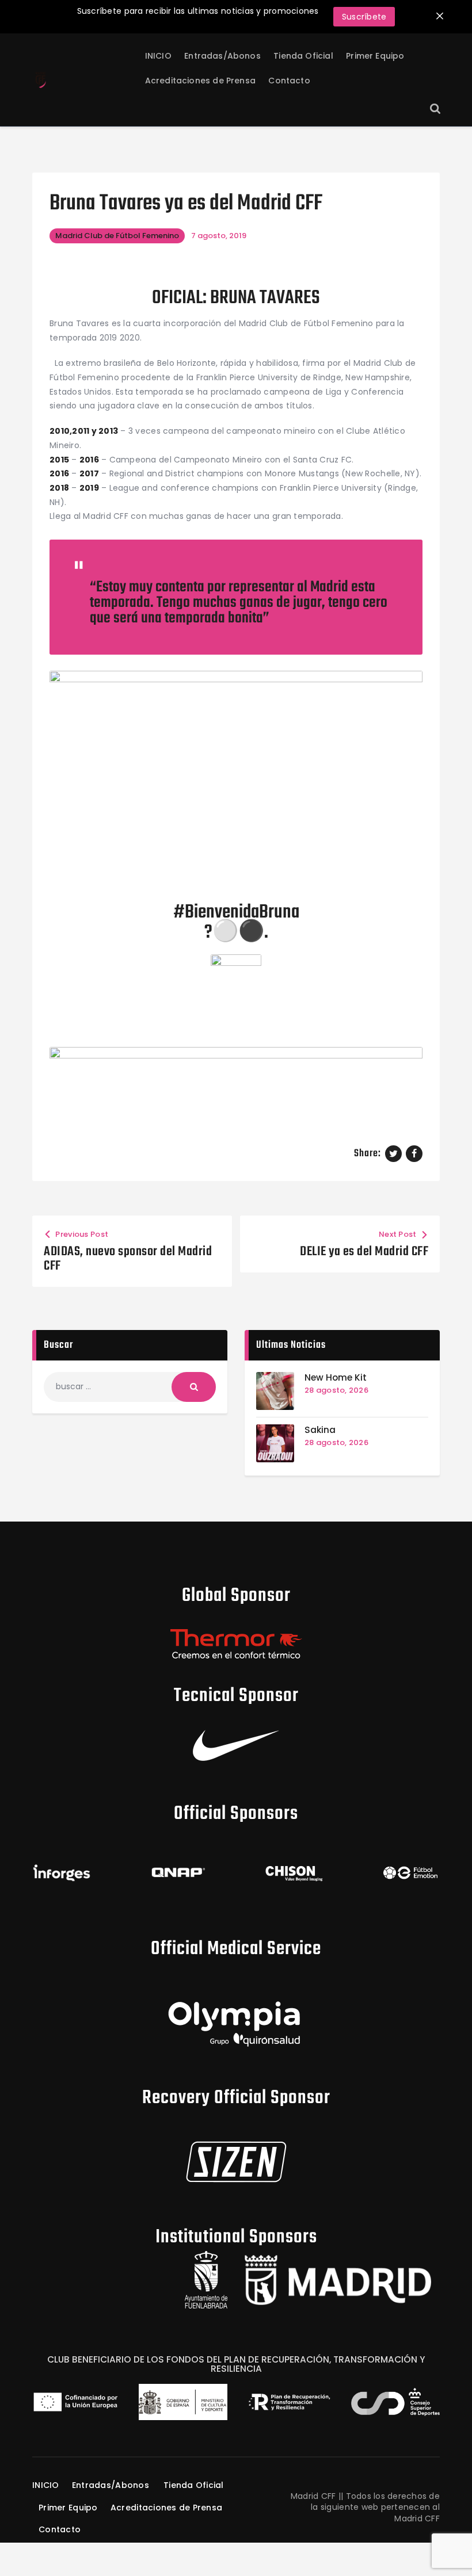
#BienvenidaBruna (236, 913)
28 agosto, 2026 (336, 1390)
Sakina (320, 1430)
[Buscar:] (130, 1386)
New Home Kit (336, 1377)
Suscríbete (364, 17)
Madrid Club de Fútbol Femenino (117, 236)
